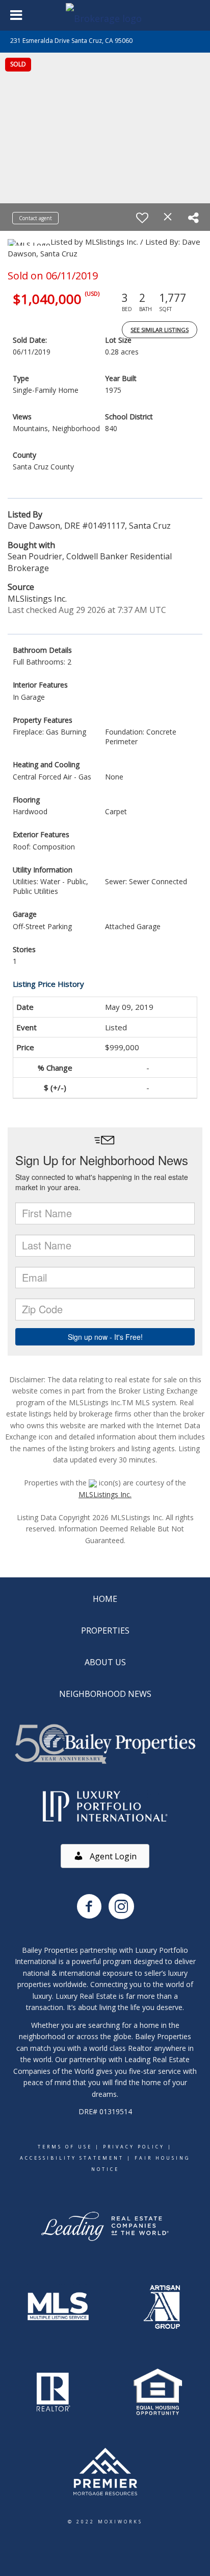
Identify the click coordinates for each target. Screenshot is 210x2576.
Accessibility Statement (72, 2158)
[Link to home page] (105, 15)
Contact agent (35, 218)
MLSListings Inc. (105, 1494)
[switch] (142, 218)
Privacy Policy (134, 2147)
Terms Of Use (65, 2147)
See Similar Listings (160, 330)
